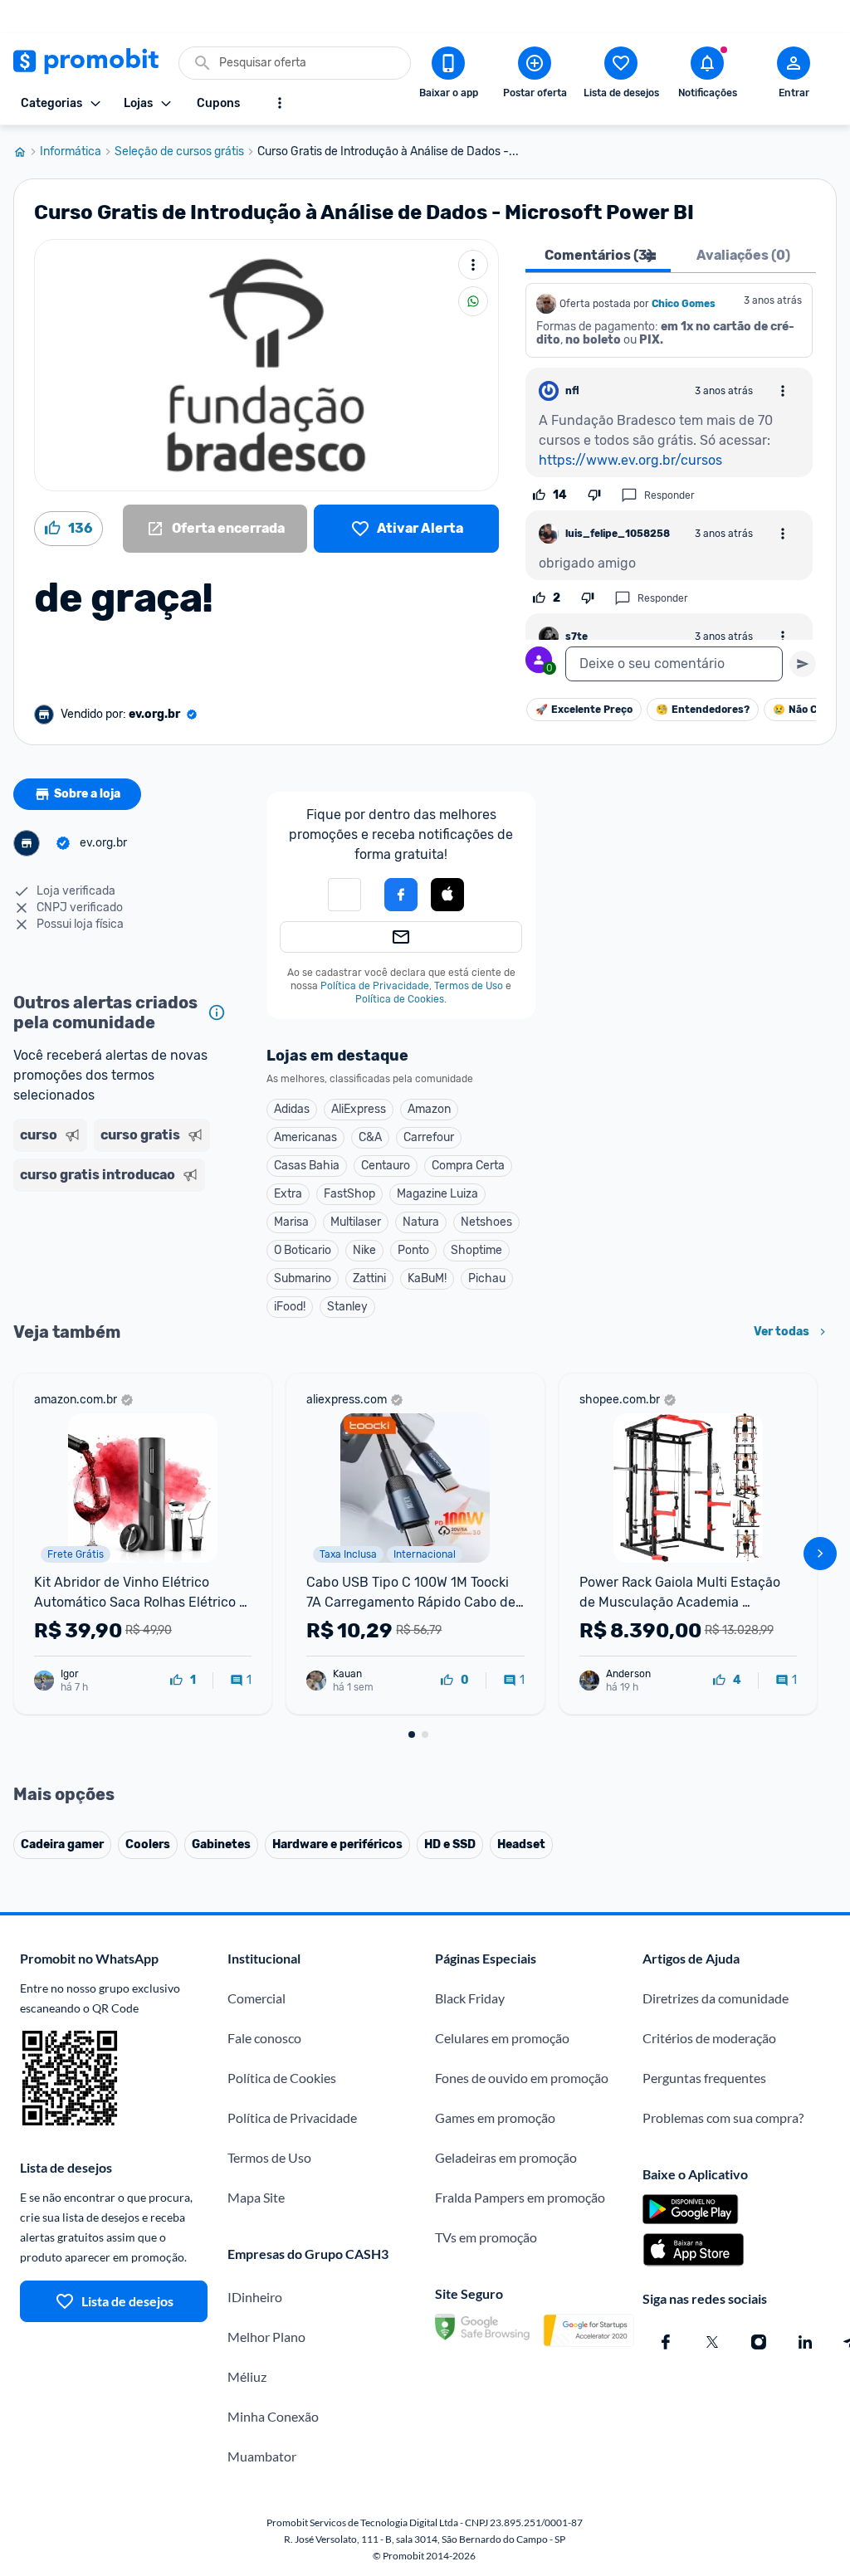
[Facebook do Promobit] (666, 2342)
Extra (288, 1194)
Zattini (369, 1278)
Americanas (305, 1137)
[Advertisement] (123, 1250)
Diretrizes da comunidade (716, 1998)
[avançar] (820, 1554)
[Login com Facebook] (401, 895)
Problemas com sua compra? (723, 2117)
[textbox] (674, 664)
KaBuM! (427, 1278)
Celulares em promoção (502, 2038)
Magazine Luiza (437, 1194)
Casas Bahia (307, 1166)
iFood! (290, 1307)
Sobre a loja (87, 794)
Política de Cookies (400, 999)
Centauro (386, 1166)
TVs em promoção (486, 2237)
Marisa (291, 1222)
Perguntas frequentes (704, 2078)
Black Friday (470, 1998)
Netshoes (486, 1222)
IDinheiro (255, 2297)
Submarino (303, 1278)
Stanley (347, 1307)
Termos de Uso (469, 986)
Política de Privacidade (375, 986)
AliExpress (359, 1109)
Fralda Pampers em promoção (520, 2197)
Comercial (256, 1998)
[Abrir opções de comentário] (783, 391)
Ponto (413, 1250)
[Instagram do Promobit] (759, 2342)
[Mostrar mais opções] (280, 103)
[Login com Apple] (447, 895)
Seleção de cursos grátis (179, 152)
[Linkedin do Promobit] (805, 2342)
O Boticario (303, 1250)
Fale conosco (264, 2038)
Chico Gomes (684, 304)
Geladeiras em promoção (506, 2157)
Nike (364, 1250)
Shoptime (476, 1250)
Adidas (292, 1109)
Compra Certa (468, 1166)
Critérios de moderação (709, 2038)
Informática (71, 152)
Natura (421, 1222)
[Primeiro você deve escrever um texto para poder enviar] (803, 664)
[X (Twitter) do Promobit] (712, 2342)
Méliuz (247, 2376)
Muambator (262, 2456)
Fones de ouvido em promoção (522, 2078)
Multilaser (356, 1222)
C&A (370, 1137)
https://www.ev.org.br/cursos (630, 460)
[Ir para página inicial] (27, 152)
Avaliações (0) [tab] (743, 255)
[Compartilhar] (473, 301)
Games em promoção (495, 2117)
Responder (669, 495)
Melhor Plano (266, 2337)
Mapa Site (256, 2197)
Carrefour (429, 1137)
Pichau (487, 1278)
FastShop (349, 1194)
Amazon (429, 1109)
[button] (344, 895)
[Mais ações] (473, 265)
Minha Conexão (273, 2416)
